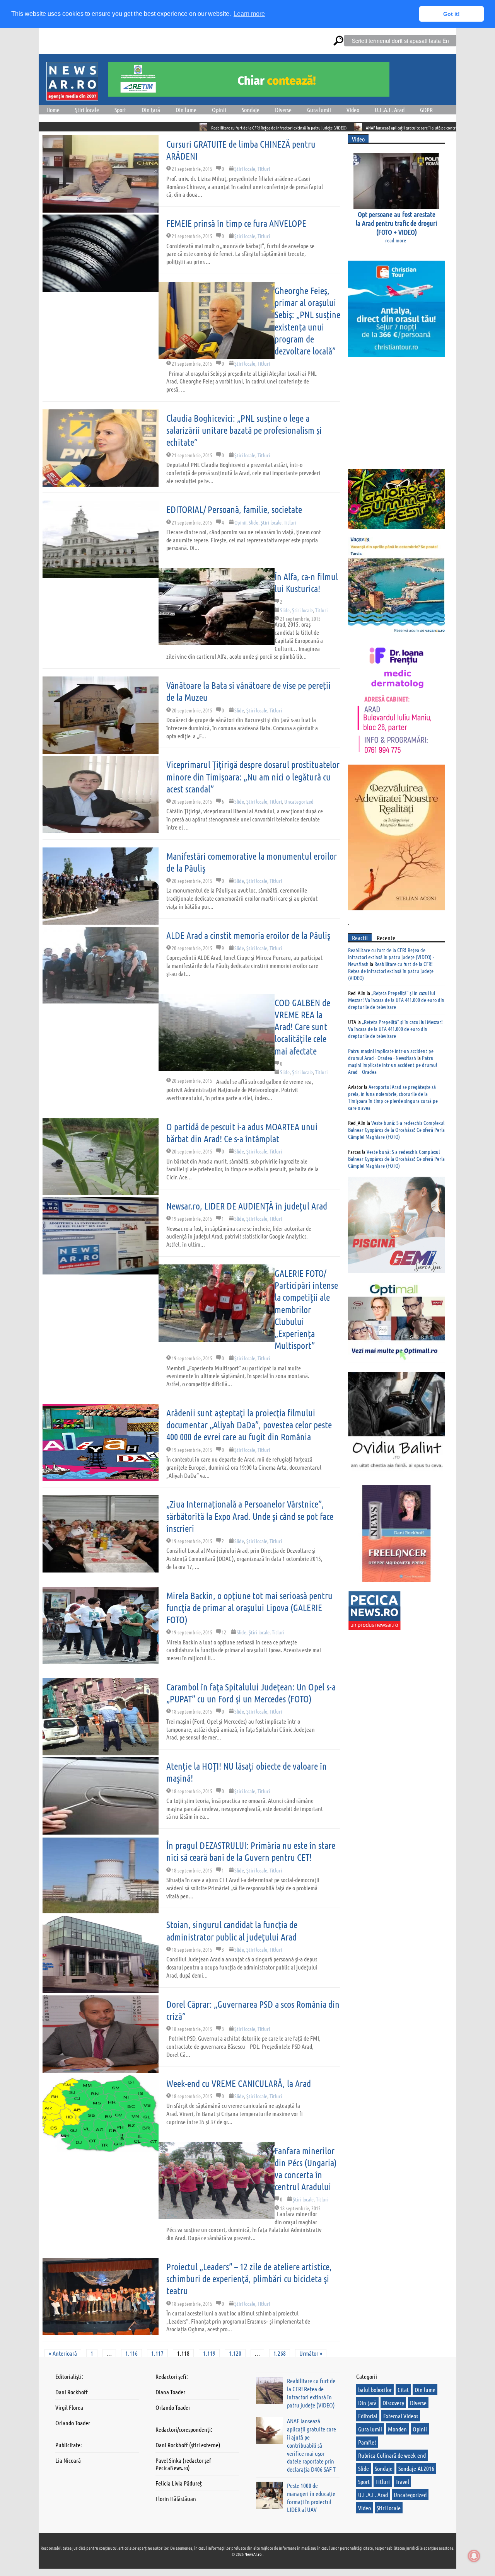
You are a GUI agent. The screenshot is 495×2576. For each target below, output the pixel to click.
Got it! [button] (451, 14)
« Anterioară (63, 2353)
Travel (402, 2481)
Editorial (368, 2416)
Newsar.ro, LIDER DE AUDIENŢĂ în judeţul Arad (247, 1206)
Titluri (264, 169)
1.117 (157, 2353)
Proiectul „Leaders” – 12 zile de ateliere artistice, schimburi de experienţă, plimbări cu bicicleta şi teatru (249, 2279)
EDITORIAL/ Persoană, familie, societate (234, 509)
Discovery (393, 2403)
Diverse (283, 110)
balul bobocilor (375, 2389)
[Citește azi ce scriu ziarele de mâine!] (72, 96)
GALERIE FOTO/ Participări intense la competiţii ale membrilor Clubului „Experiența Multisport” (306, 1309)
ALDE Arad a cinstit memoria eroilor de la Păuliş (248, 935)
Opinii (219, 110)
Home (53, 110)
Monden (397, 2429)
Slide (253, 522)
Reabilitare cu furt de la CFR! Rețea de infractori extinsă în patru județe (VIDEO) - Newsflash (391, 957)
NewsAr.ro (253, 2554)
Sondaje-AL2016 (416, 2468)
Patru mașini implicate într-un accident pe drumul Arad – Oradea (393, 1065)
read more (396, 240)
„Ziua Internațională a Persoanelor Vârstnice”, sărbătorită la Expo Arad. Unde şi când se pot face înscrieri (250, 1516)
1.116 (131, 2353)
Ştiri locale (87, 110)
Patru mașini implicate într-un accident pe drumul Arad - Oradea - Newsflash (391, 1054)
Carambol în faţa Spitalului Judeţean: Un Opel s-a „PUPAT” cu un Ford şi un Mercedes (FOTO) (251, 1693)
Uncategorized (299, 801)
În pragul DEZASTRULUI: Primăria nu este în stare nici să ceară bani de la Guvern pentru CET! (251, 1851)
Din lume (186, 110)
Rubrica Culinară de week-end (392, 2455)
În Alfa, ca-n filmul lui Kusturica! (306, 583)
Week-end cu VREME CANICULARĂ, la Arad (239, 2083)
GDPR (426, 110)
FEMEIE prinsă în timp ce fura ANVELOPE (236, 223)
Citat (403, 2389)
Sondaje (251, 110)
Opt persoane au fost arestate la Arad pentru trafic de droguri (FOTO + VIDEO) (396, 223)
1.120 (235, 2353)
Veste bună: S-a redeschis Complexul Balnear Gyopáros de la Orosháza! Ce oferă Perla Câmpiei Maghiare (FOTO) (396, 1130)
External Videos (401, 2416)
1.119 (209, 2353)
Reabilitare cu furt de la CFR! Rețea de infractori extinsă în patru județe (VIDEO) (180, 128)
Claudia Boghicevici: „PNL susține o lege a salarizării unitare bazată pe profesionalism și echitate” (244, 430)
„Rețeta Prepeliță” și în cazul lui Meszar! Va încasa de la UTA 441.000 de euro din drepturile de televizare (396, 1000)
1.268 (280, 2353)
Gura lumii (319, 110)
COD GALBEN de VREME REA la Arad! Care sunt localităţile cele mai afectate (302, 1027)
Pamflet (367, 2442)
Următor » (311, 2353)
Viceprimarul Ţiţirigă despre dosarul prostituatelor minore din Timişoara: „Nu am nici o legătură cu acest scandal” (253, 776)
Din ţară (151, 110)
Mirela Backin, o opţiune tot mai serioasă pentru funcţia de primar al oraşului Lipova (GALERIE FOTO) (249, 1607)
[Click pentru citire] (104, 127)
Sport (120, 110)
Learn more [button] (249, 14)
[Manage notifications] (474, 2556)
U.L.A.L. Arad (390, 110)
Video (353, 110)
